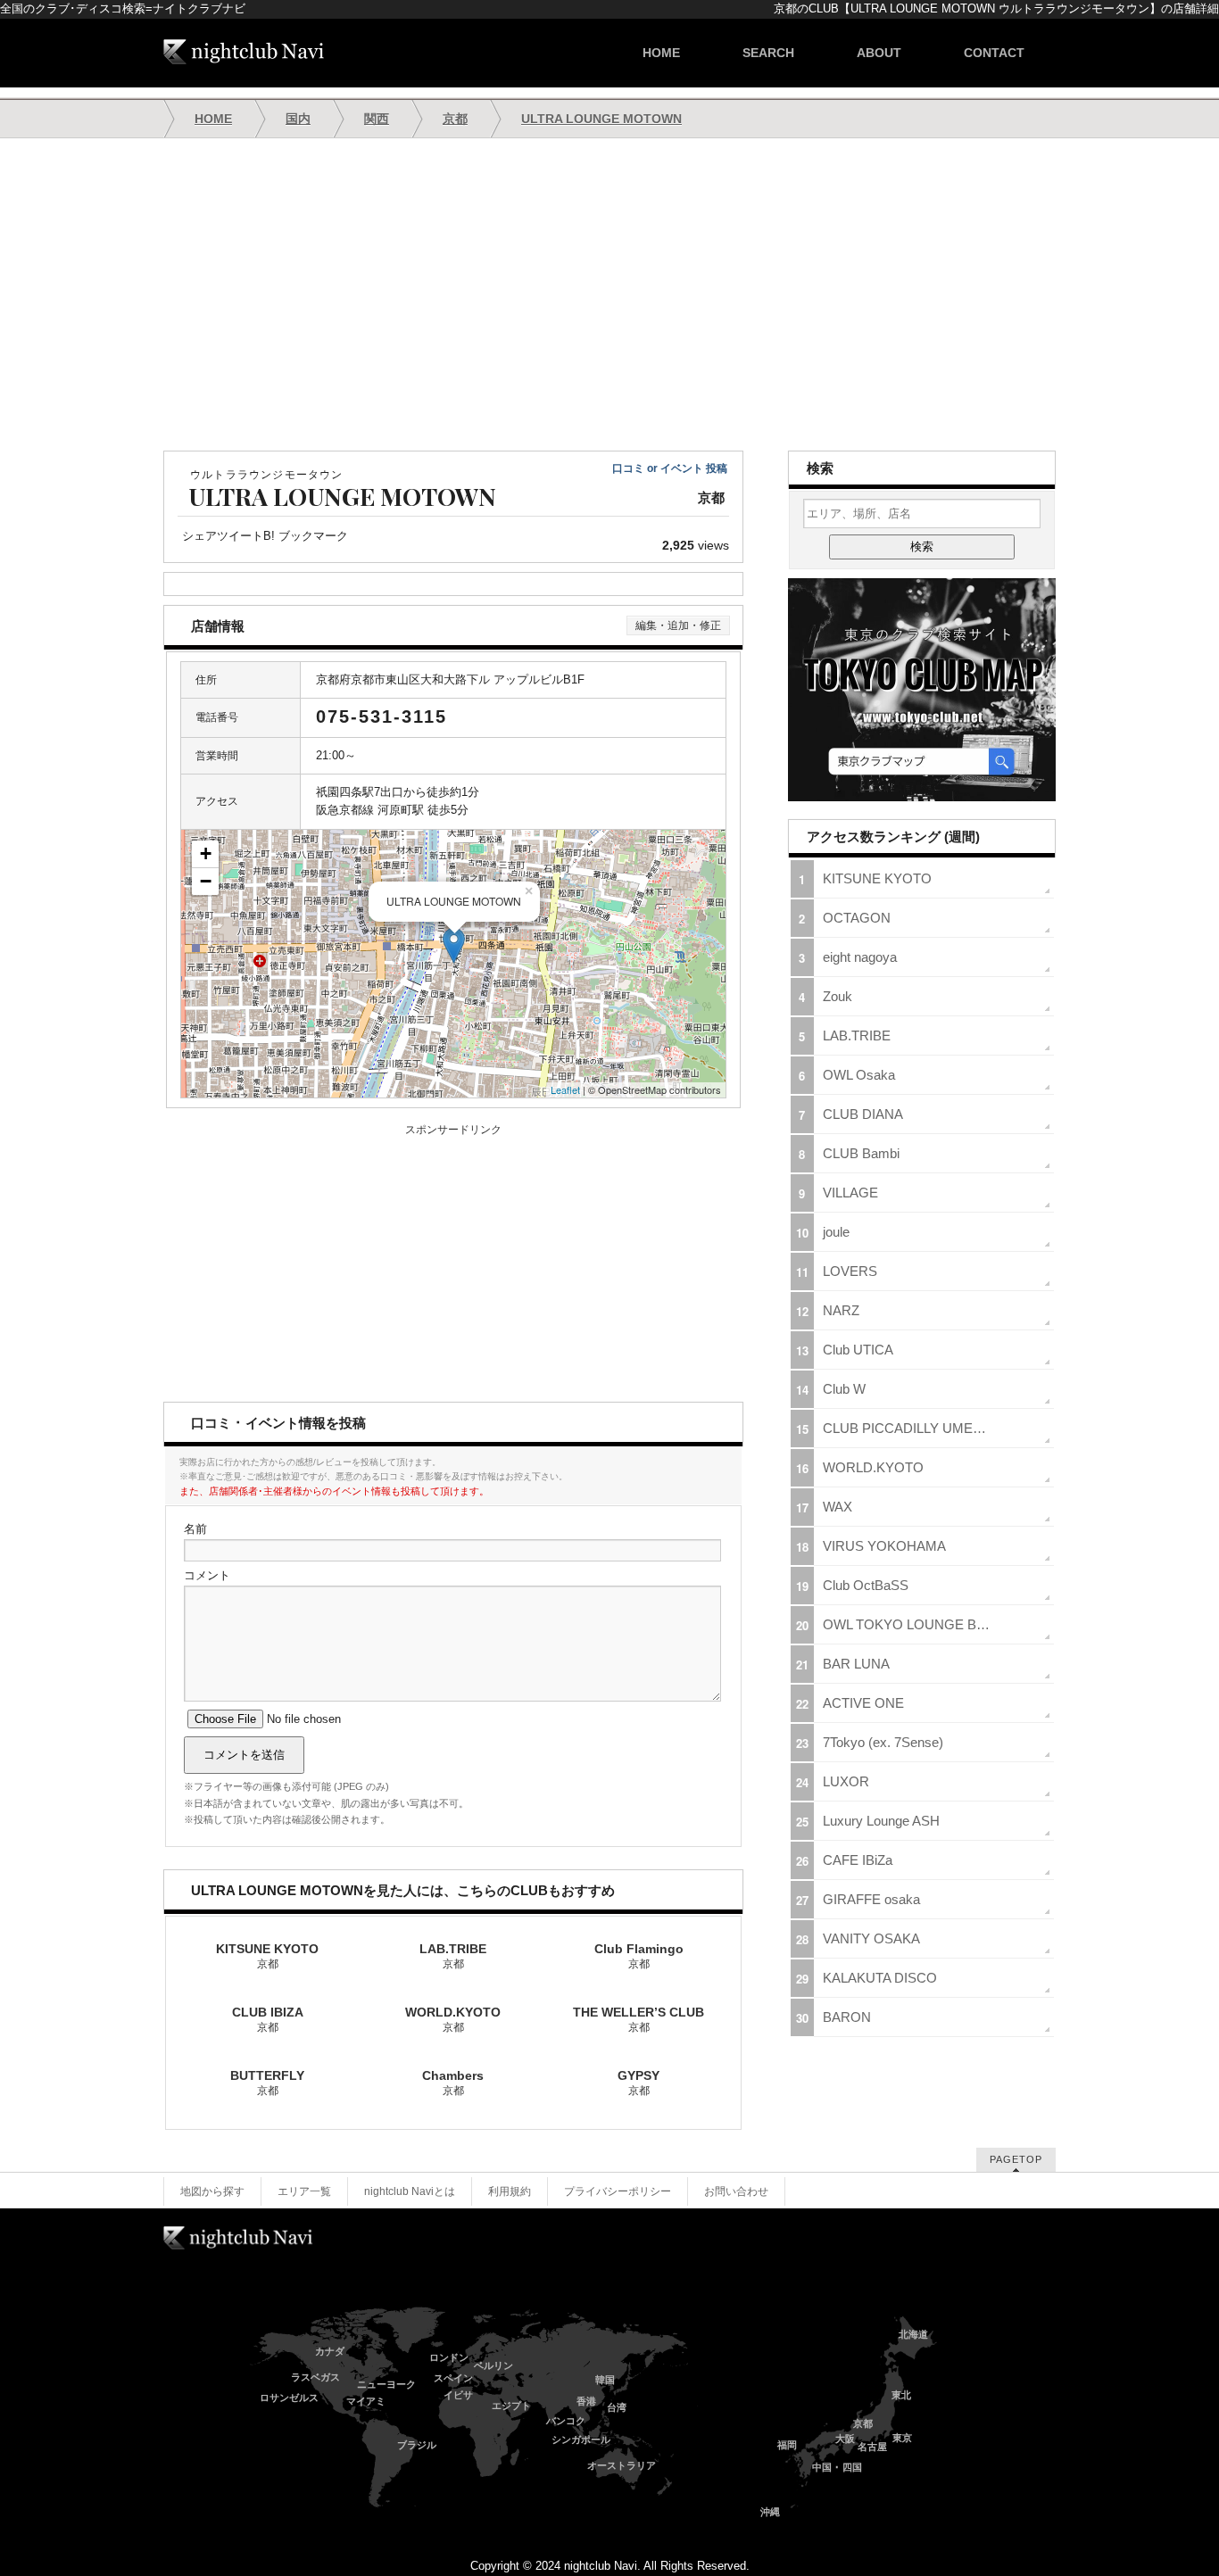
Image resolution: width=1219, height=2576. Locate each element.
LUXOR (846, 1781)
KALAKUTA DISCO (880, 1978)
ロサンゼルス (289, 2398)
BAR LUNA (856, 1664)
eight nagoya (860, 957)
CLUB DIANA (863, 1114)
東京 (902, 2438)
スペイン (453, 2378)
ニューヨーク (386, 2384)
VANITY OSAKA (871, 1938)
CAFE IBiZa (858, 1860)
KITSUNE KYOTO (267, 1956)
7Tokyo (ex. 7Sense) (883, 1742)
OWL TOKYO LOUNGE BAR (909, 1624)
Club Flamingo (639, 1956)
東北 (901, 2395)
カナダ (330, 2351)
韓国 (605, 2380)
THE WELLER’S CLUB (639, 2019)
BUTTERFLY (267, 2083)
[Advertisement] (609, 294)
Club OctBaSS (866, 1585)
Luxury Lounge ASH (881, 1821)
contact (994, 53)
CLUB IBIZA (268, 2019)
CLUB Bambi (861, 1153)
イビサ (458, 2395)
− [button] (206, 881)
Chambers (453, 2083)
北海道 (913, 2334)
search (768, 53)
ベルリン (493, 2365)
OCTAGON (857, 918)
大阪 (845, 2439)
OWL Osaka (859, 1075)
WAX (838, 1507)
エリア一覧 (304, 2191)
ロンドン (449, 2357)
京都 (863, 2423)
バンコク (566, 2421)
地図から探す (212, 2191)
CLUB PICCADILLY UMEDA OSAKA (932, 1428)
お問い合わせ (736, 2191)
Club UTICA (858, 1350)
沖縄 (770, 2512)
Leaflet (565, 1089)
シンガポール (581, 2439)
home (661, 53)
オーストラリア (622, 2465)
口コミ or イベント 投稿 (670, 468)
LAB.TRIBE (453, 1956)
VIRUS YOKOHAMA (884, 1546)
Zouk (838, 996)
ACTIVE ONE (863, 1703)
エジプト (511, 2406)
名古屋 (872, 2447)
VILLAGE (850, 1193)
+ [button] (206, 853)
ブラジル (417, 2445)
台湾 (617, 2407)
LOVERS (850, 1271)
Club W (844, 1389)
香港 (586, 2401)
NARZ (841, 1310)
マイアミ (366, 2401)
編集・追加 (678, 625)
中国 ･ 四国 (837, 2467)
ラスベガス (315, 2377)
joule (836, 1232)
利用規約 (510, 2191)
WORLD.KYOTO (453, 2019)
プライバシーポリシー (618, 2191)
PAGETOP (1016, 2159)
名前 (195, 1529)
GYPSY (639, 2083)
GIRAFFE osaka (871, 1899)
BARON (847, 2017)
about (879, 53)
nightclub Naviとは (410, 2191)
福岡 (787, 2445)
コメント (207, 1575)
